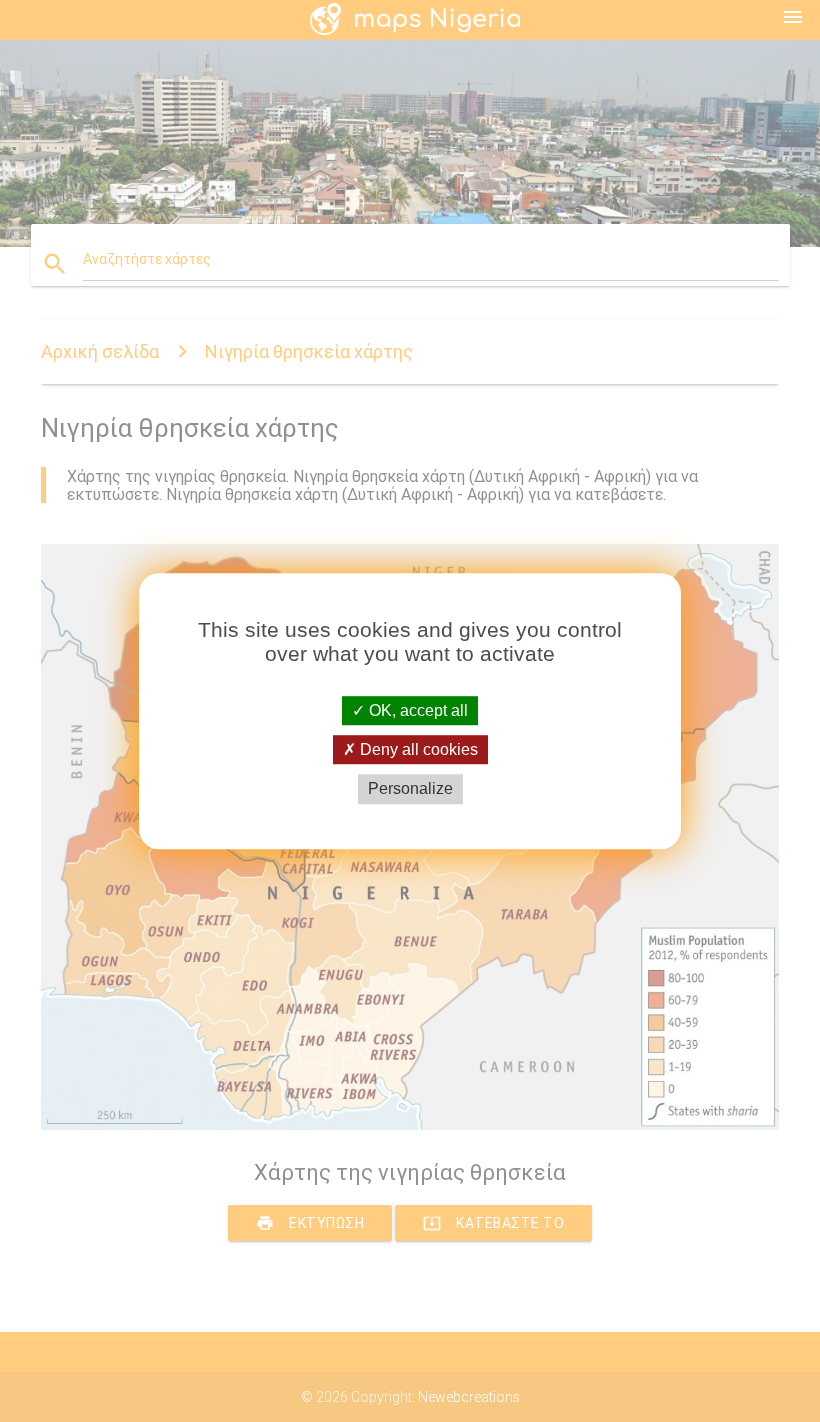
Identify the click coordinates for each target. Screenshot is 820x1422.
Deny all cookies (417, 749)
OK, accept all (416, 710)
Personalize (410, 789)
